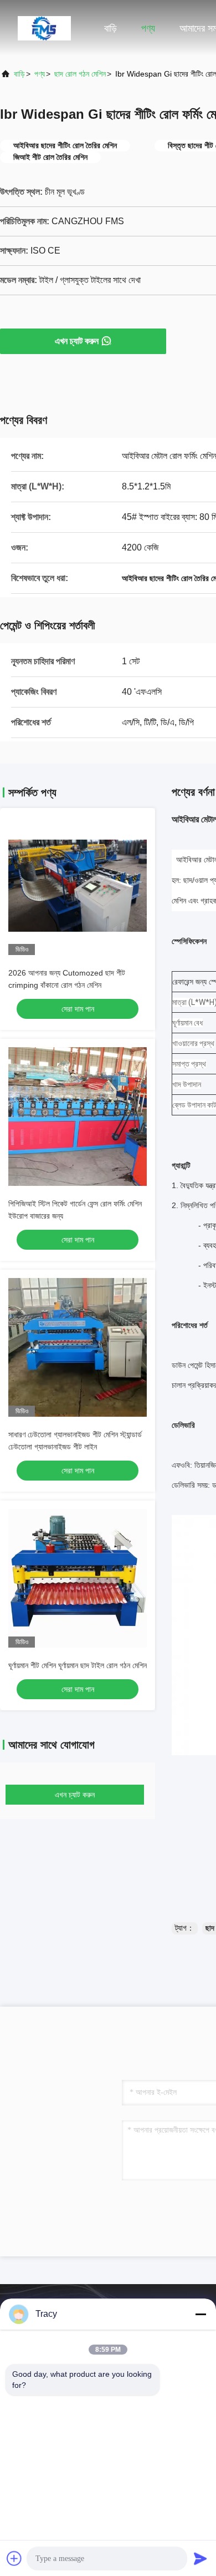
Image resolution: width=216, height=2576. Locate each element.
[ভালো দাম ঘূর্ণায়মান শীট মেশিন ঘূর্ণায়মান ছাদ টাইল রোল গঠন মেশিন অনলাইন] (78, 1578)
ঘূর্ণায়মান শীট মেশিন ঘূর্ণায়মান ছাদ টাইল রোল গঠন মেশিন (78, 1665)
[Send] (200, 2558)
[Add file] (14, 2558)
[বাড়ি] (44, 28)
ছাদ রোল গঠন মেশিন (80, 74)
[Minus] (200, 2314)
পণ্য (148, 28)
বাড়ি (110, 28)
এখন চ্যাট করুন (77, 341)
